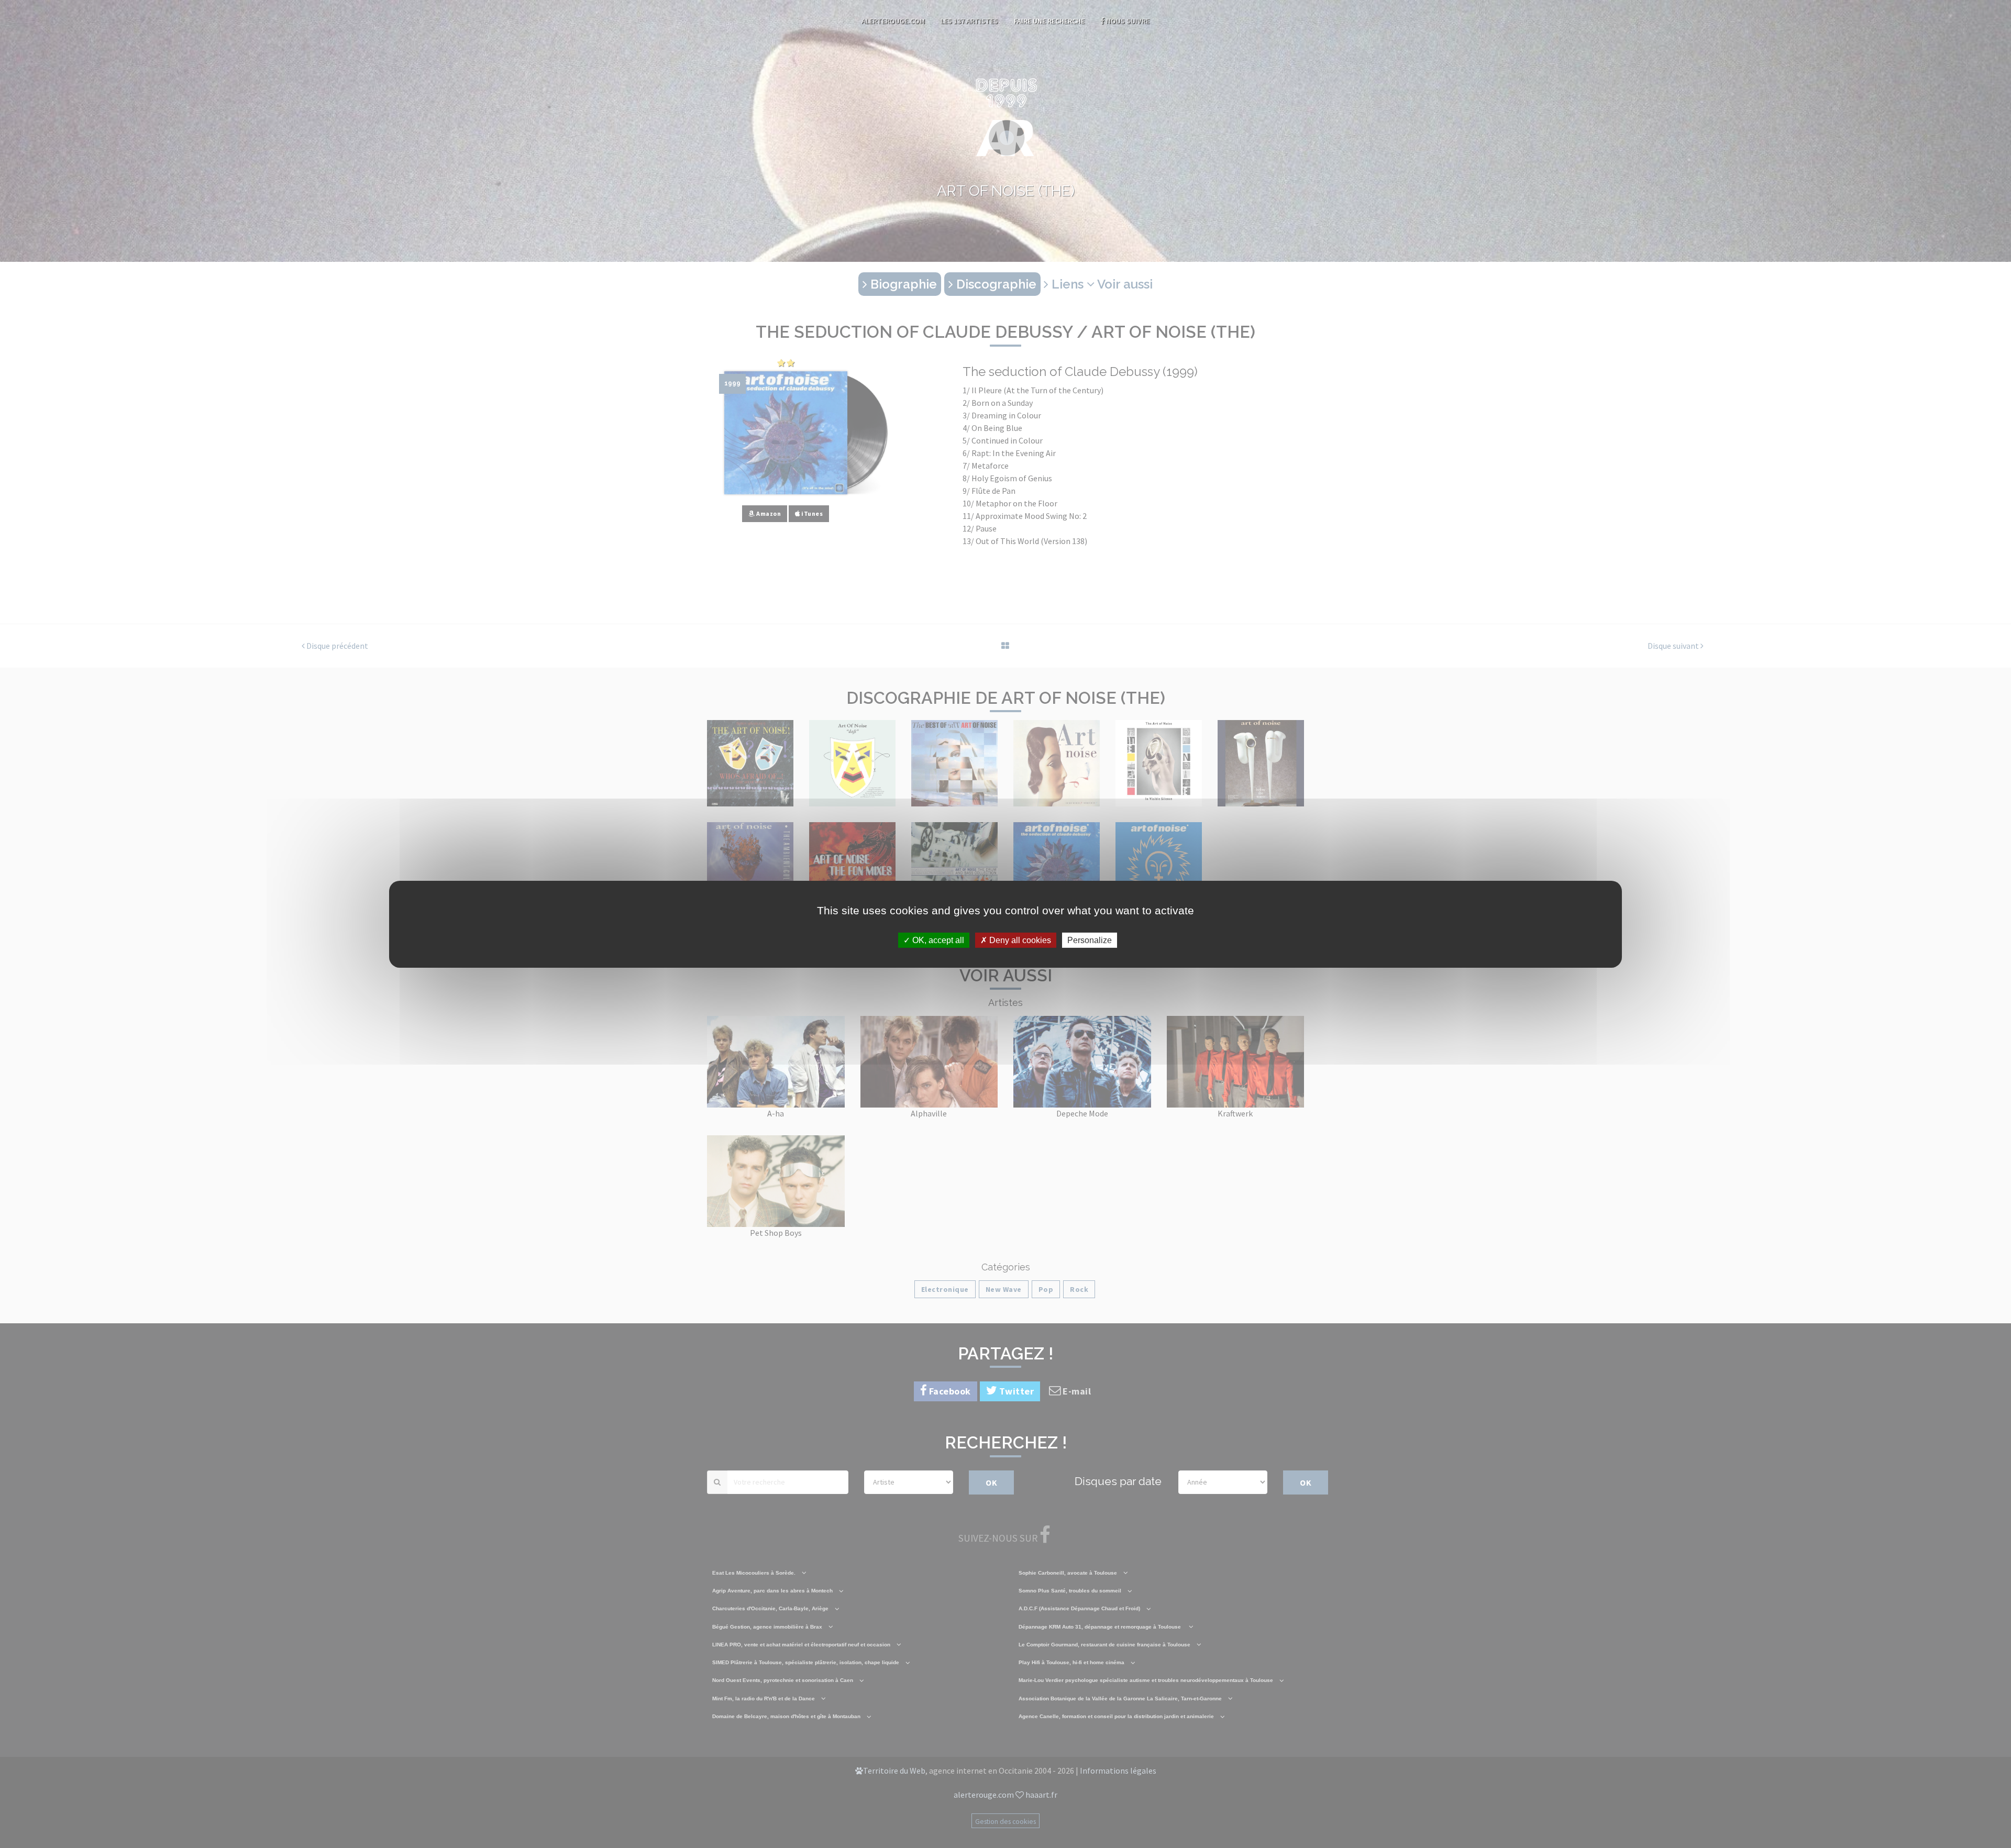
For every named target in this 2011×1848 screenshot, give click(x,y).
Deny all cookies (1019, 940)
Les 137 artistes (969, 21)
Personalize (1090, 940)
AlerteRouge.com (893, 21)
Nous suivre (1127, 21)
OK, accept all (937, 940)
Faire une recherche (1049, 21)
